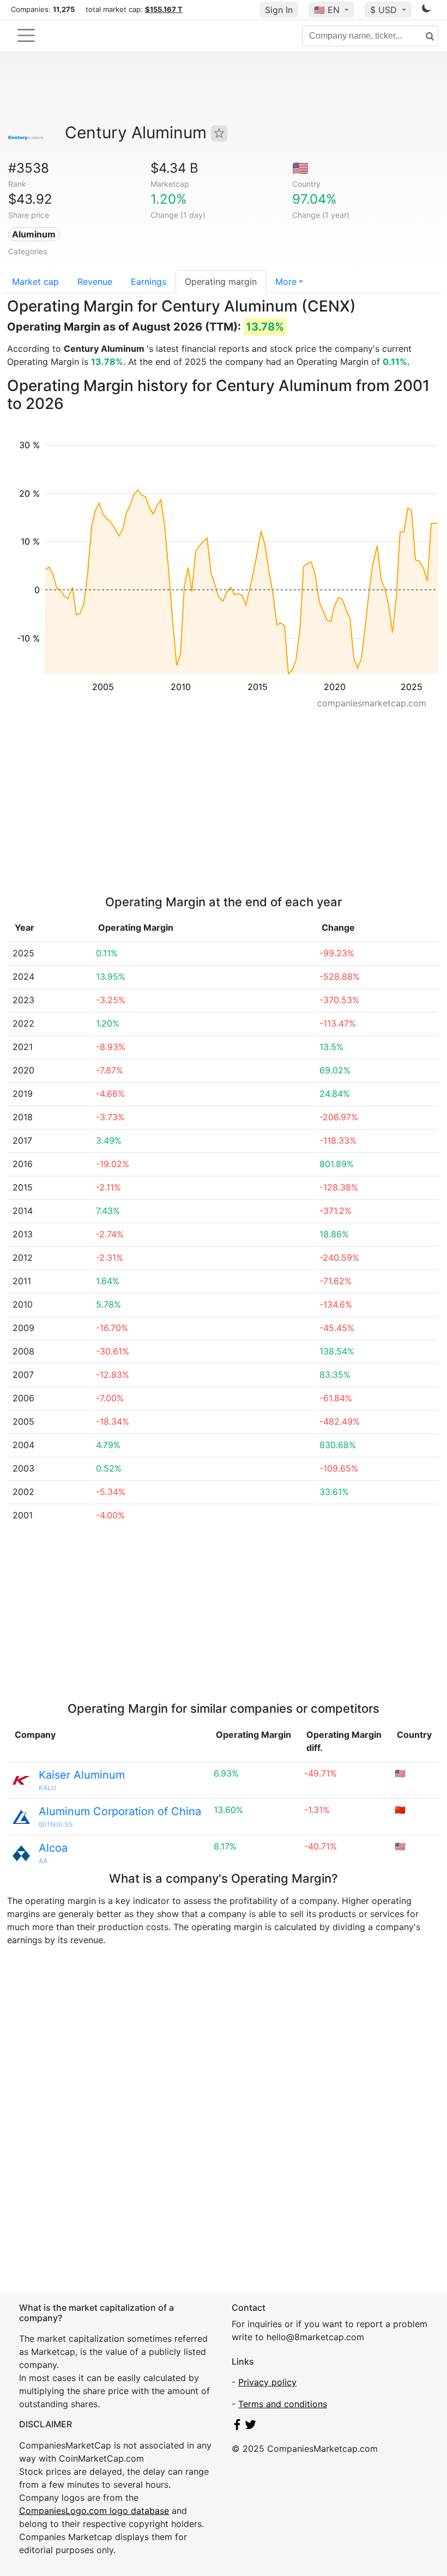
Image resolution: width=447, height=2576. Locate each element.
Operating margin (221, 282)
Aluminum (34, 234)
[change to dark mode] (426, 10)
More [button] (286, 282)
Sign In (279, 10)
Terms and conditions (283, 2404)
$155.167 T (164, 9)
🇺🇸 (327, 10)
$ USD (385, 10)
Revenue (95, 282)
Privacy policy (267, 2382)
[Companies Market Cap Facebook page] (237, 2427)
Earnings (149, 282)
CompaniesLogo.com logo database (94, 2511)
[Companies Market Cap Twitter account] (251, 2427)
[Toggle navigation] (26, 35)
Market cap (35, 282)
